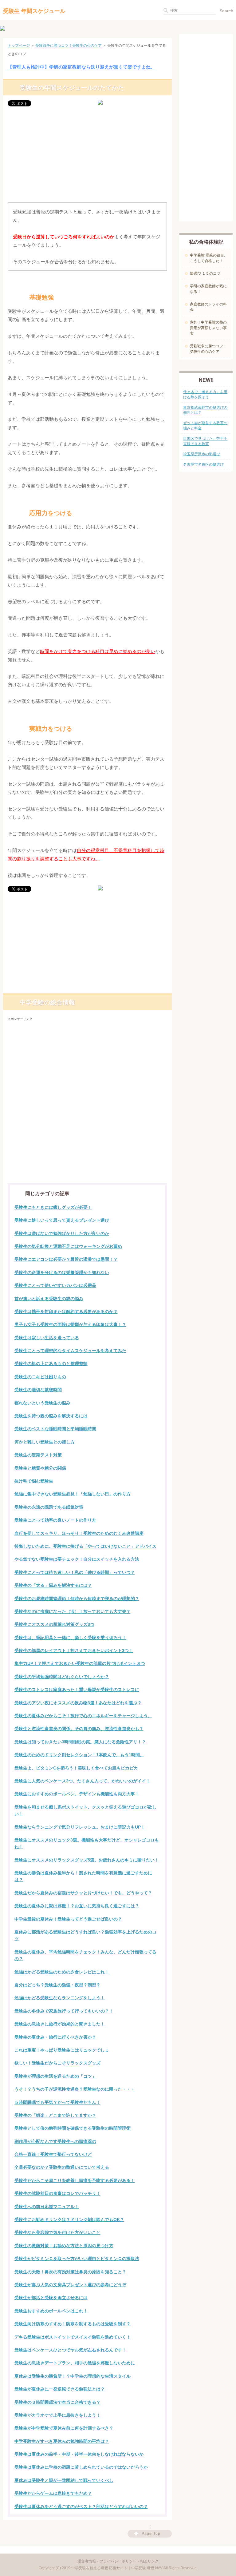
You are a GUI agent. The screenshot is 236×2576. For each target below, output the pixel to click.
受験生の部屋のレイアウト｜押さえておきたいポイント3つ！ (74, 1650)
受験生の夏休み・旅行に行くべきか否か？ (55, 2037)
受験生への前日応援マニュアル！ (47, 2207)
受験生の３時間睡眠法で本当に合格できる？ (57, 2402)
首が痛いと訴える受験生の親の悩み (49, 1299)
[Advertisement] (87, 156)
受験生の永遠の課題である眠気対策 (49, 1507)
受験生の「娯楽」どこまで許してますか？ (55, 2115)
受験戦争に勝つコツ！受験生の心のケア (69, 46)
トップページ (19, 46)
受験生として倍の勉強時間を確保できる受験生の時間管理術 (73, 2128)
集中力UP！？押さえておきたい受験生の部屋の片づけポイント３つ (80, 1663)
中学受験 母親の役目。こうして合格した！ (209, 258)
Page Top (151, 2534)
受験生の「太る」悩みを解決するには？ (53, 1585)
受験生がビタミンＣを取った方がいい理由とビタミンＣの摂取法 (77, 2259)
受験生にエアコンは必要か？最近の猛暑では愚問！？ (66, 1259)
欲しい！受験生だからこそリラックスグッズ (57, 2063)
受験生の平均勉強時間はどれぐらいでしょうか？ (62, 1677)
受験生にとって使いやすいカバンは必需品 (55, 1285)
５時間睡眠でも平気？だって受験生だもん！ (57, 2102)
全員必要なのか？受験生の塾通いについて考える (62, 2167)
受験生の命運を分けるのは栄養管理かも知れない (62, 1272)
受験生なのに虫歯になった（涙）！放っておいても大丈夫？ (73, 1611)
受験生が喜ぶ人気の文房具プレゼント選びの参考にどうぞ (70, 2285)
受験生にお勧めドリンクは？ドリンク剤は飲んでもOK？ (69, 2220)
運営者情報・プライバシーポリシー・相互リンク (118, 2561)
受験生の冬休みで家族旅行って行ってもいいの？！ (64, 2011)
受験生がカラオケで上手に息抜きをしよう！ (57, 2415)
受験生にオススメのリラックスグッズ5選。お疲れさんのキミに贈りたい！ (87, 1860)
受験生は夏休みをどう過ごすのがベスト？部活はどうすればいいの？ (81, 2506)
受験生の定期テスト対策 (38, 1455)
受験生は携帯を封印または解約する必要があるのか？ (66, 1312)
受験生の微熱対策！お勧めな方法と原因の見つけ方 (64, 2246)
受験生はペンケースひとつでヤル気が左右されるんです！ (70, 2350)
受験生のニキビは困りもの (40, 1377)
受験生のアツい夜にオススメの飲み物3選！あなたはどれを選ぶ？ (78, 1703)
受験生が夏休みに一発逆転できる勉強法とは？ (60, 2389)
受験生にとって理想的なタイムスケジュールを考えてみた (70, 1351)
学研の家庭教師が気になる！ (208, 289)
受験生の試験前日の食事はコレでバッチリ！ (57, 2193)
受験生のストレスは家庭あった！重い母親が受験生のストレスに (77, 1690)
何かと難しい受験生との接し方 (45, 1442)
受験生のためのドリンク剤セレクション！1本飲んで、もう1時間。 (79, 1755)
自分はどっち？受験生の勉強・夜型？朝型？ (57, 1985)
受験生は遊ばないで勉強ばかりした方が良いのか (62, 1233)
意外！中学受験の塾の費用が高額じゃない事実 (208, 328)
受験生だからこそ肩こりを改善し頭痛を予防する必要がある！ (75, 2180)
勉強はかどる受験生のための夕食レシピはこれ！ (62, 1972)
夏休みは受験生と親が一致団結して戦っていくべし (64, 2480)
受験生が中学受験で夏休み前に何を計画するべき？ (64, 2428)
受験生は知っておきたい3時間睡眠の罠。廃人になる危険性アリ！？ (80, 1742)
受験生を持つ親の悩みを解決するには (51, 1416)
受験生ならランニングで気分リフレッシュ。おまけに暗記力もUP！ (80, 1827)
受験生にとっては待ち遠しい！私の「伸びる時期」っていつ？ (75, 1572)
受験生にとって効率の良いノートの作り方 (55, 1520)
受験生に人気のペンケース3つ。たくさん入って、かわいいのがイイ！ (82, 1781)
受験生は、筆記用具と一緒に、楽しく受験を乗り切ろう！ (70, 1638)
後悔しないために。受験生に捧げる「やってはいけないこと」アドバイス (85, 1546)
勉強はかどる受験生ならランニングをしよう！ (60, 1998)
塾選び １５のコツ (205, 273)
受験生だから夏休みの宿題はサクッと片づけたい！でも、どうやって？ (83, 1893)
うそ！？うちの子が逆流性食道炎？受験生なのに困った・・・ (75, 2089)
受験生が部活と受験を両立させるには (51, 2298)
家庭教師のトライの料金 (208, 307)
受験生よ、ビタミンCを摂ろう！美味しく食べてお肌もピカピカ (76, 1768)
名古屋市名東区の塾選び (203, 464)
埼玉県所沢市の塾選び (202, 454)
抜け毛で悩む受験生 (34, 1481)
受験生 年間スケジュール (34, 11)
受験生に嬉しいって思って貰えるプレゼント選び (62, 1220)
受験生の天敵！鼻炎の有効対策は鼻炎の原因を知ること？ (70, 2272)
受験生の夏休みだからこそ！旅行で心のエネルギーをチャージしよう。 (83, 1716)
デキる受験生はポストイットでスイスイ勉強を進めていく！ (73, 2337)
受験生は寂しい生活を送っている (47, 1338)
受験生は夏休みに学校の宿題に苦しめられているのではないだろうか (81, 2467)
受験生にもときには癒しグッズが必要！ (53, 1207)
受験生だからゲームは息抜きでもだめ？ (53, 2493)
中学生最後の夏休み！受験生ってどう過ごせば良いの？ (68, 1919)
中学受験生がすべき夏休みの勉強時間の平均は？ (62, 2441)
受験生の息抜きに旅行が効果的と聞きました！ (60, 2024)
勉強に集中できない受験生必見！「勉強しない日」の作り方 (73, 1494)
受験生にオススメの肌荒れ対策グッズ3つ (54, 1624)
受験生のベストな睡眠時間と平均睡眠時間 (55, 1429)
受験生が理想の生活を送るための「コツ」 (55, 2076)
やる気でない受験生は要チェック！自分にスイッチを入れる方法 (77, 1559)
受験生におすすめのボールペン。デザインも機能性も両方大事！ (77, 1794)
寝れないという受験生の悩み (42, 1403)
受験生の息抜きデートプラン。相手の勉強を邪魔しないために (75, 2363)
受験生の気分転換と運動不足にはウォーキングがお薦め (68, 1246)
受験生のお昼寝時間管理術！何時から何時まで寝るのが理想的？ (77, 1599)
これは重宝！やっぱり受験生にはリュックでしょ (62, 2050)
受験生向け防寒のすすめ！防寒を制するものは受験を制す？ (73, 2324)
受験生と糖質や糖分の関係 (40, 1468)
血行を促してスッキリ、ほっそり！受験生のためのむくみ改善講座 (79, 1533)
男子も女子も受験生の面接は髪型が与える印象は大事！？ (70, 1324)
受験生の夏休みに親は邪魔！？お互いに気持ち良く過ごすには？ (77, 1906)
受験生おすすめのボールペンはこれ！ (51, 2311)
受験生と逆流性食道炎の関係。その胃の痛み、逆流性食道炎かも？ (79, 1729)
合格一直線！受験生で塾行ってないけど (53, 2154)
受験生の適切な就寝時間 (38, 1390)
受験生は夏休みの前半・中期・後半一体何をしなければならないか (79, 2454)
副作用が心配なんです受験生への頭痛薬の (55, 2141)
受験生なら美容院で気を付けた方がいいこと (57, 2232)
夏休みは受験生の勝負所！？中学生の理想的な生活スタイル (73, 2376)
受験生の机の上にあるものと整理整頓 (51, 1364)
